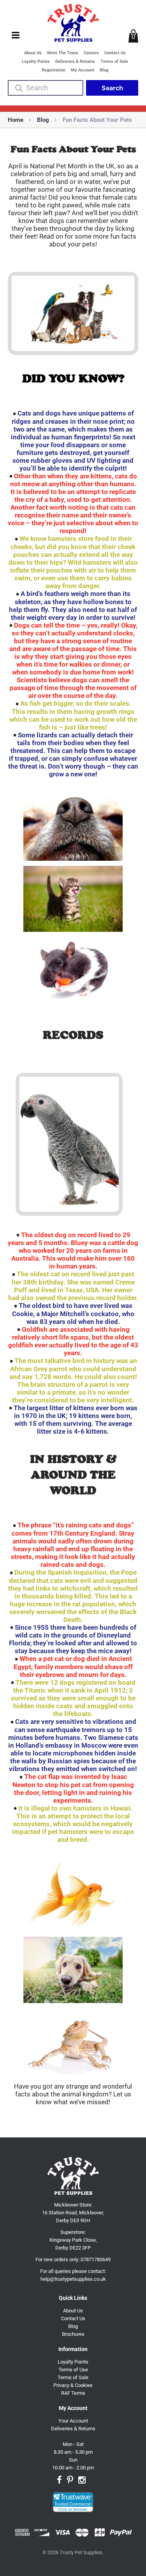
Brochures (73, 2334)
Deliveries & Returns (75, 62)
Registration (54, 70)
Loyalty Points (36, 62)
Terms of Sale (114, 62)
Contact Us (115, 53)
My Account (83, 70)
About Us (33, 53)
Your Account (73, 2421)
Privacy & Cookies (73, 2385)
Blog (104, 70)
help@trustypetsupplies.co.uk (73, 2279)
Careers (91, 53)
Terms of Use (73, 2370)
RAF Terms (73, 2393)
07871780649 (96, 2259)
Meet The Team (63, 53)
